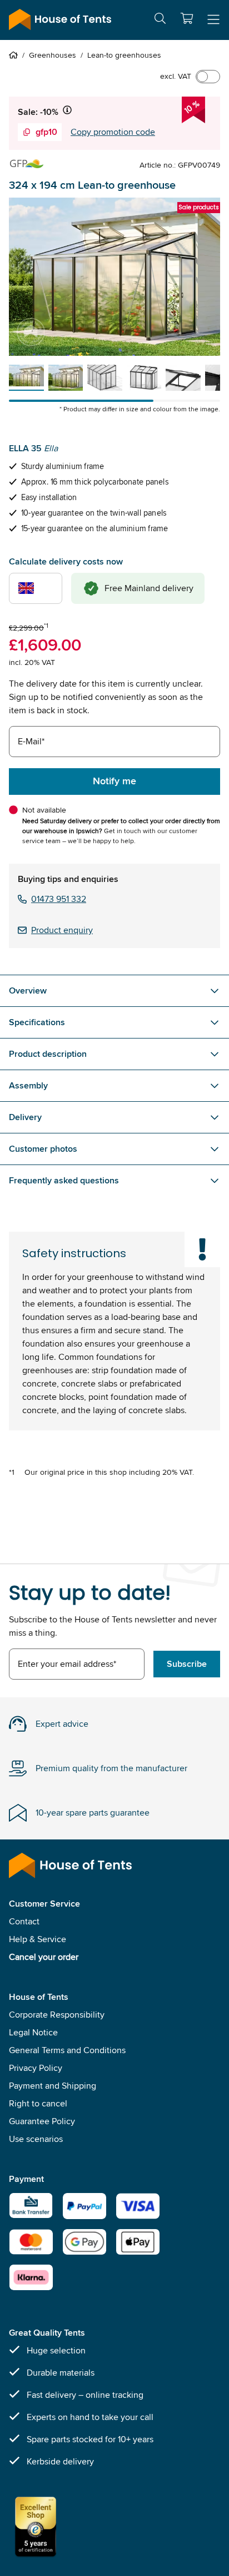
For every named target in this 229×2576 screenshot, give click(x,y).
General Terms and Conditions (67, 2050)
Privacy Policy (36, 2068)
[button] (187, 18)
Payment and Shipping (53, 2086)
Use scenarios (36, 2139)
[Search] (160, 20)
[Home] (16, 55)
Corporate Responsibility (57, 2015)
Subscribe (187, 1664)
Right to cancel (38, 2103)
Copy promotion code (113, 132)
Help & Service (38, 1939)
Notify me (114, 781)
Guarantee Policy (42, 2121)
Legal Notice (33, 2032)
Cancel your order (44, 1957)
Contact (24, 1921)
